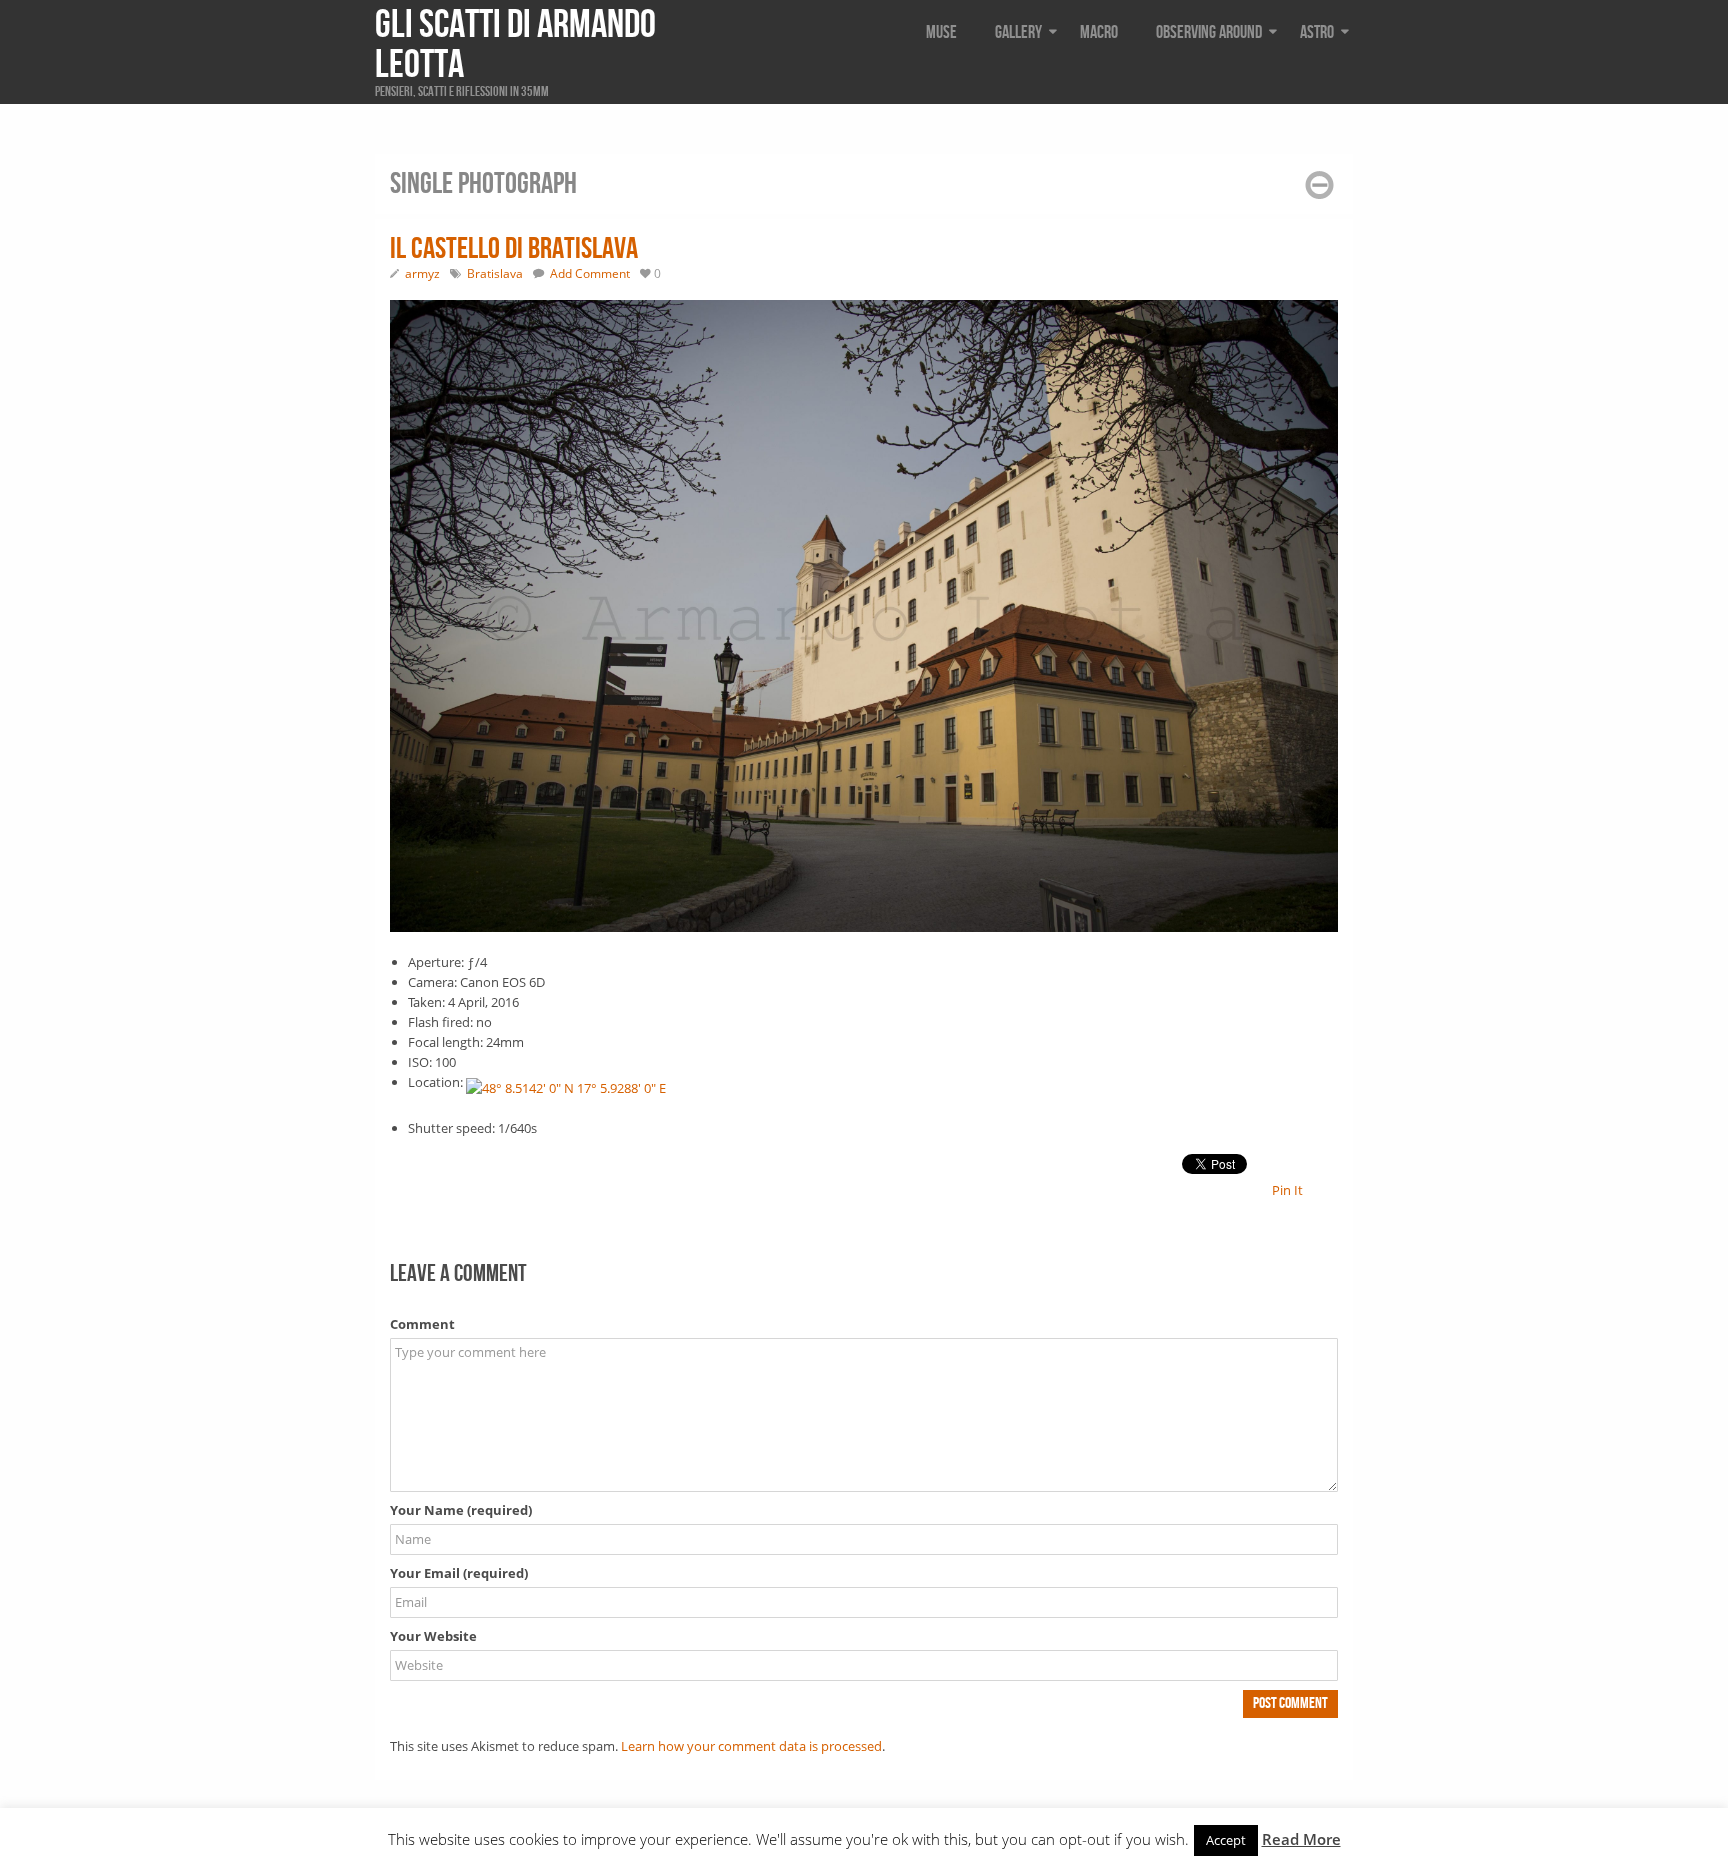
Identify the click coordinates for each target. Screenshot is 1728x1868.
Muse (941, 32)
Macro (1099, 32)
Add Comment (590, 273)
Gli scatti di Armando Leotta (515, 45)
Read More (1301, 1839)
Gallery (1018, 32)
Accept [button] (1226, 1840)
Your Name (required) (461, 1510)
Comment (422, 1324)
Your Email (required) (459, 1573)
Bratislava (495, 273)
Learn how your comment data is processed (751, 1746)
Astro (1317, 32)
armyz (422, 273)
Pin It (1287, 1190)
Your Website (433, 1636)
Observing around (1209, 32)
